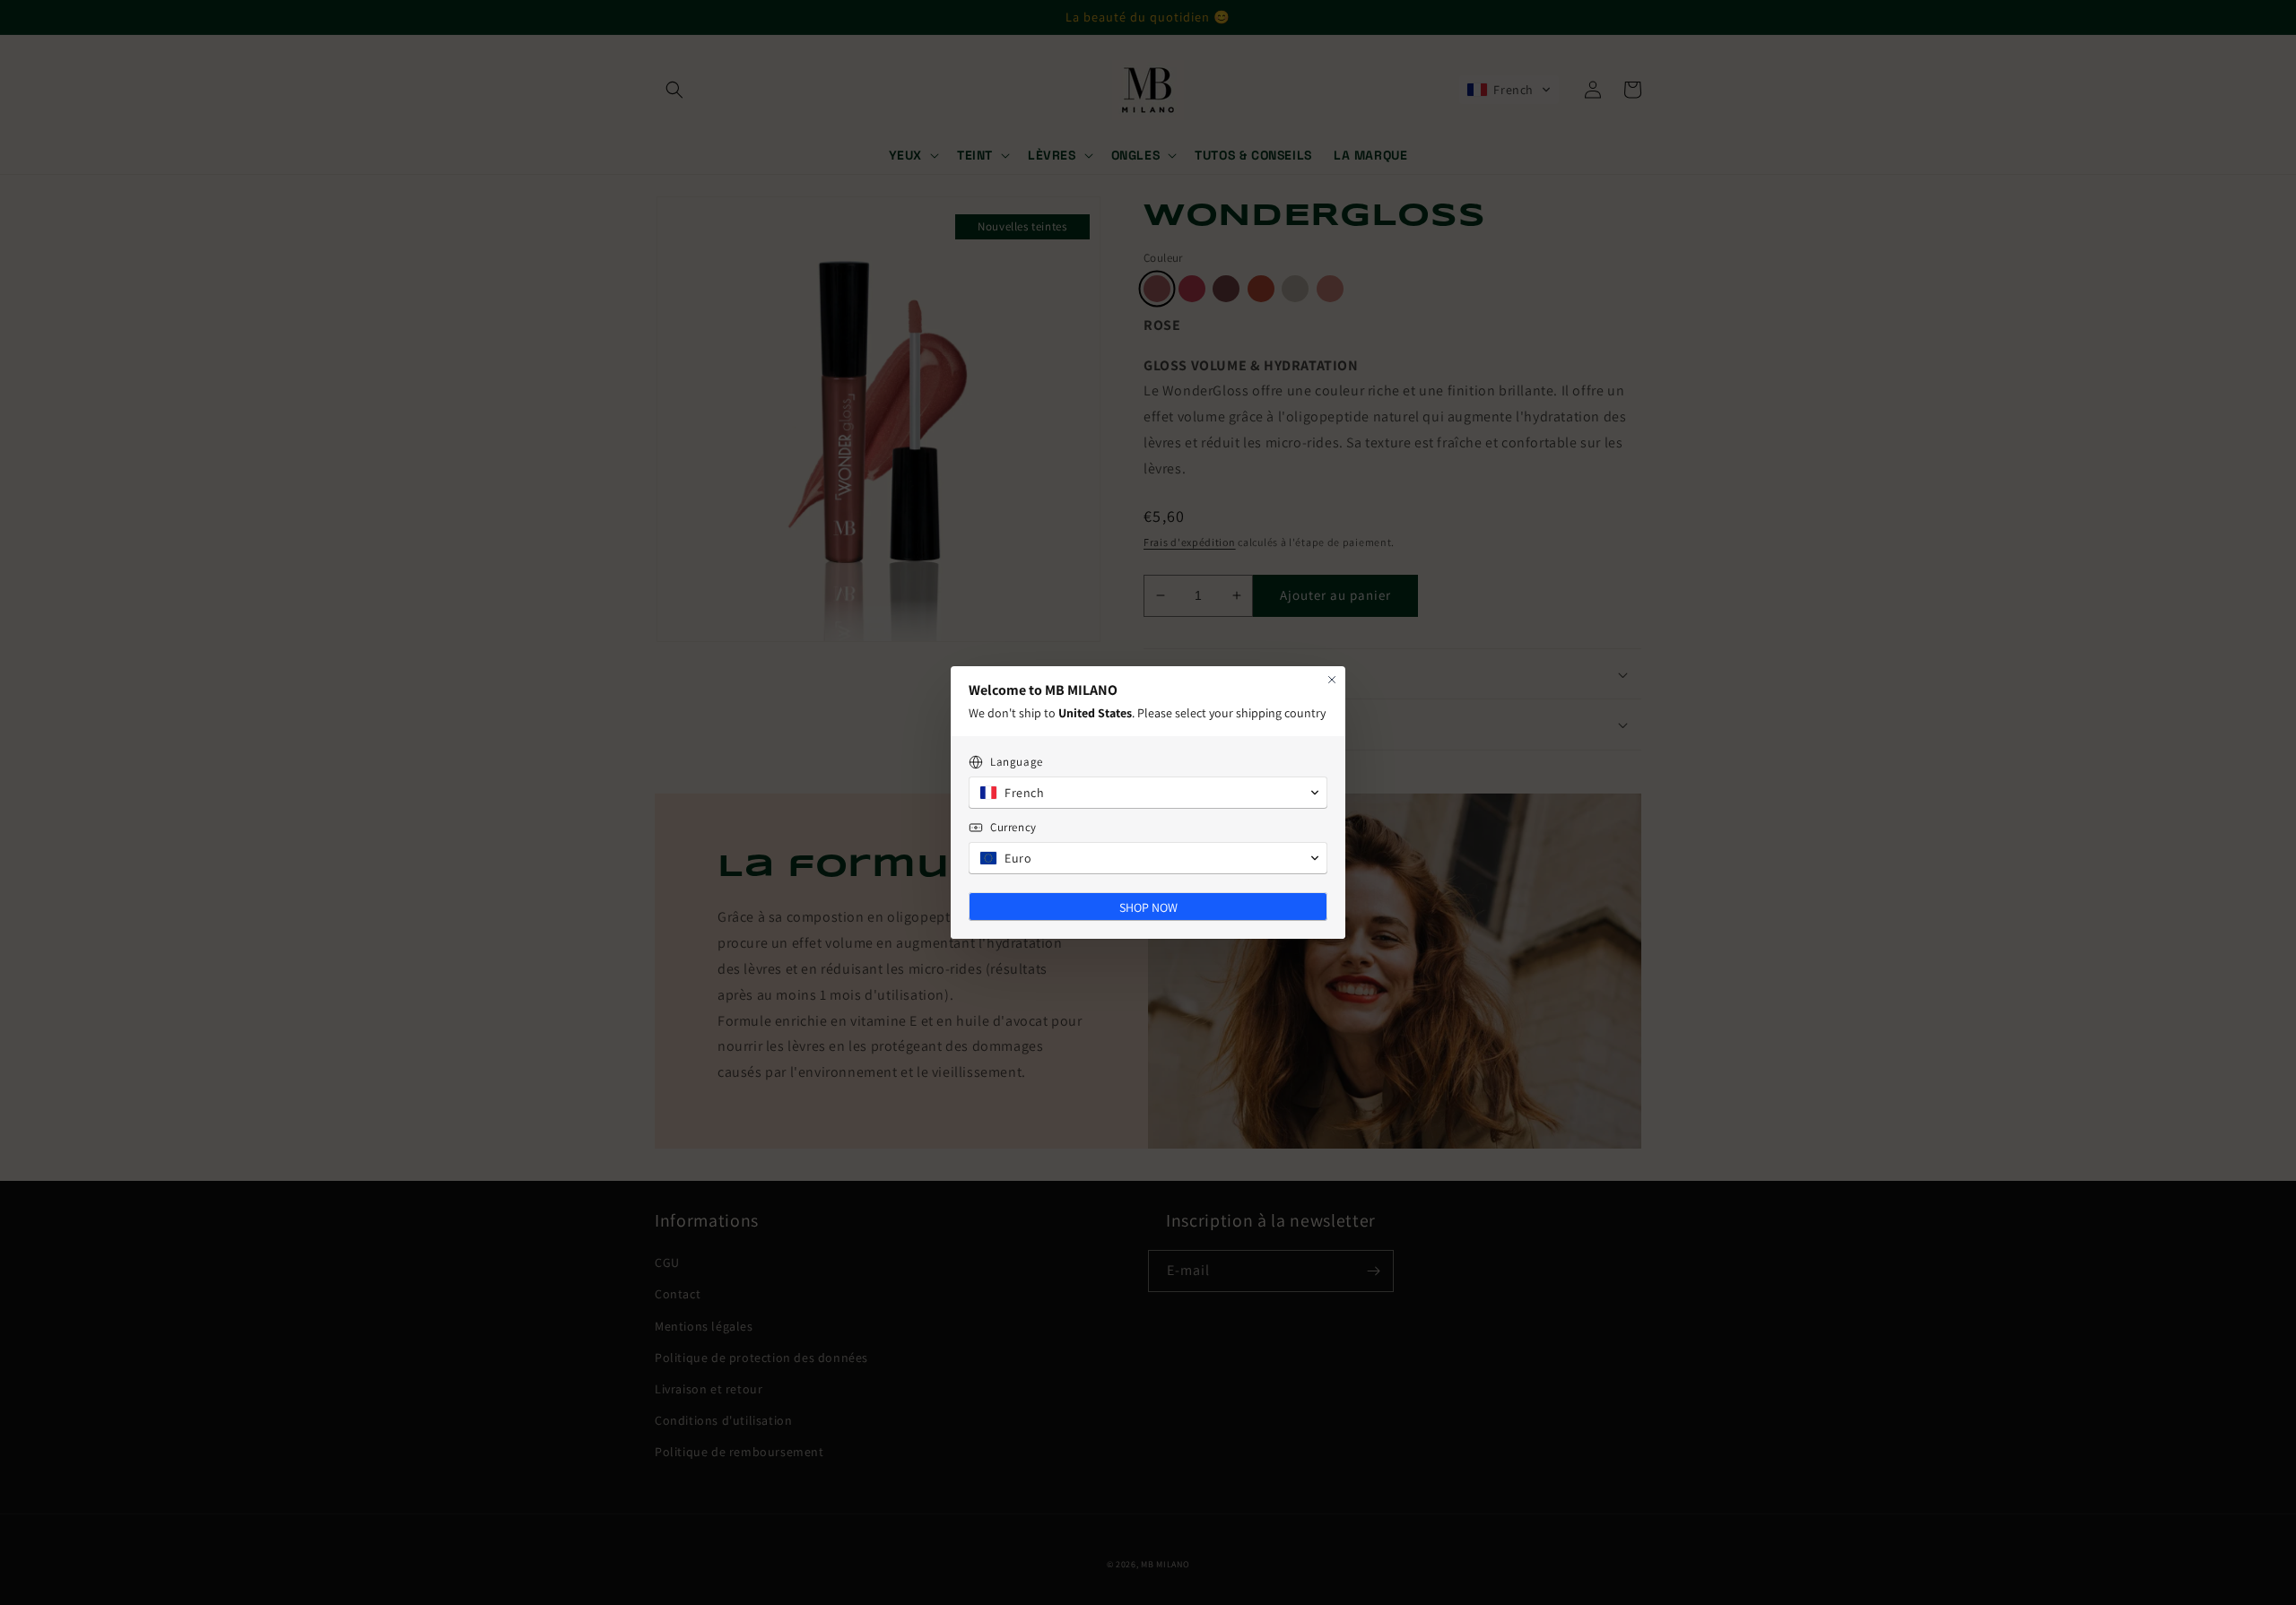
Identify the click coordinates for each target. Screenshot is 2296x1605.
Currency (1013, 827)
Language (1017, 762)
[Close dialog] (1332, 680)
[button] (1148, 793)
